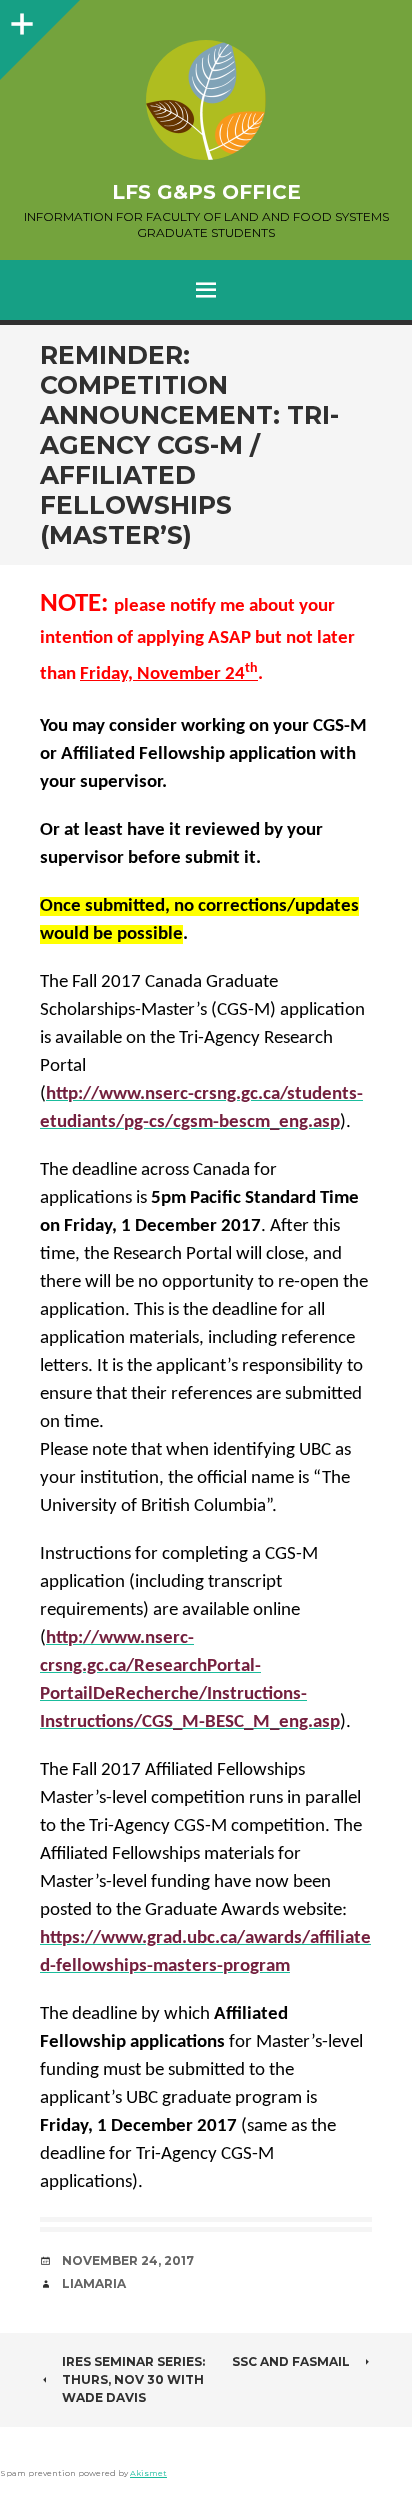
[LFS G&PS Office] (206, 100)
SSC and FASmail (291, 2361)
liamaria (94, 2283)
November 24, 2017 (128, 2260)
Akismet (148, 2473)
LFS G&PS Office (206, 192)
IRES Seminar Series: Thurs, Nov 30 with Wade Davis (133, 2379)
